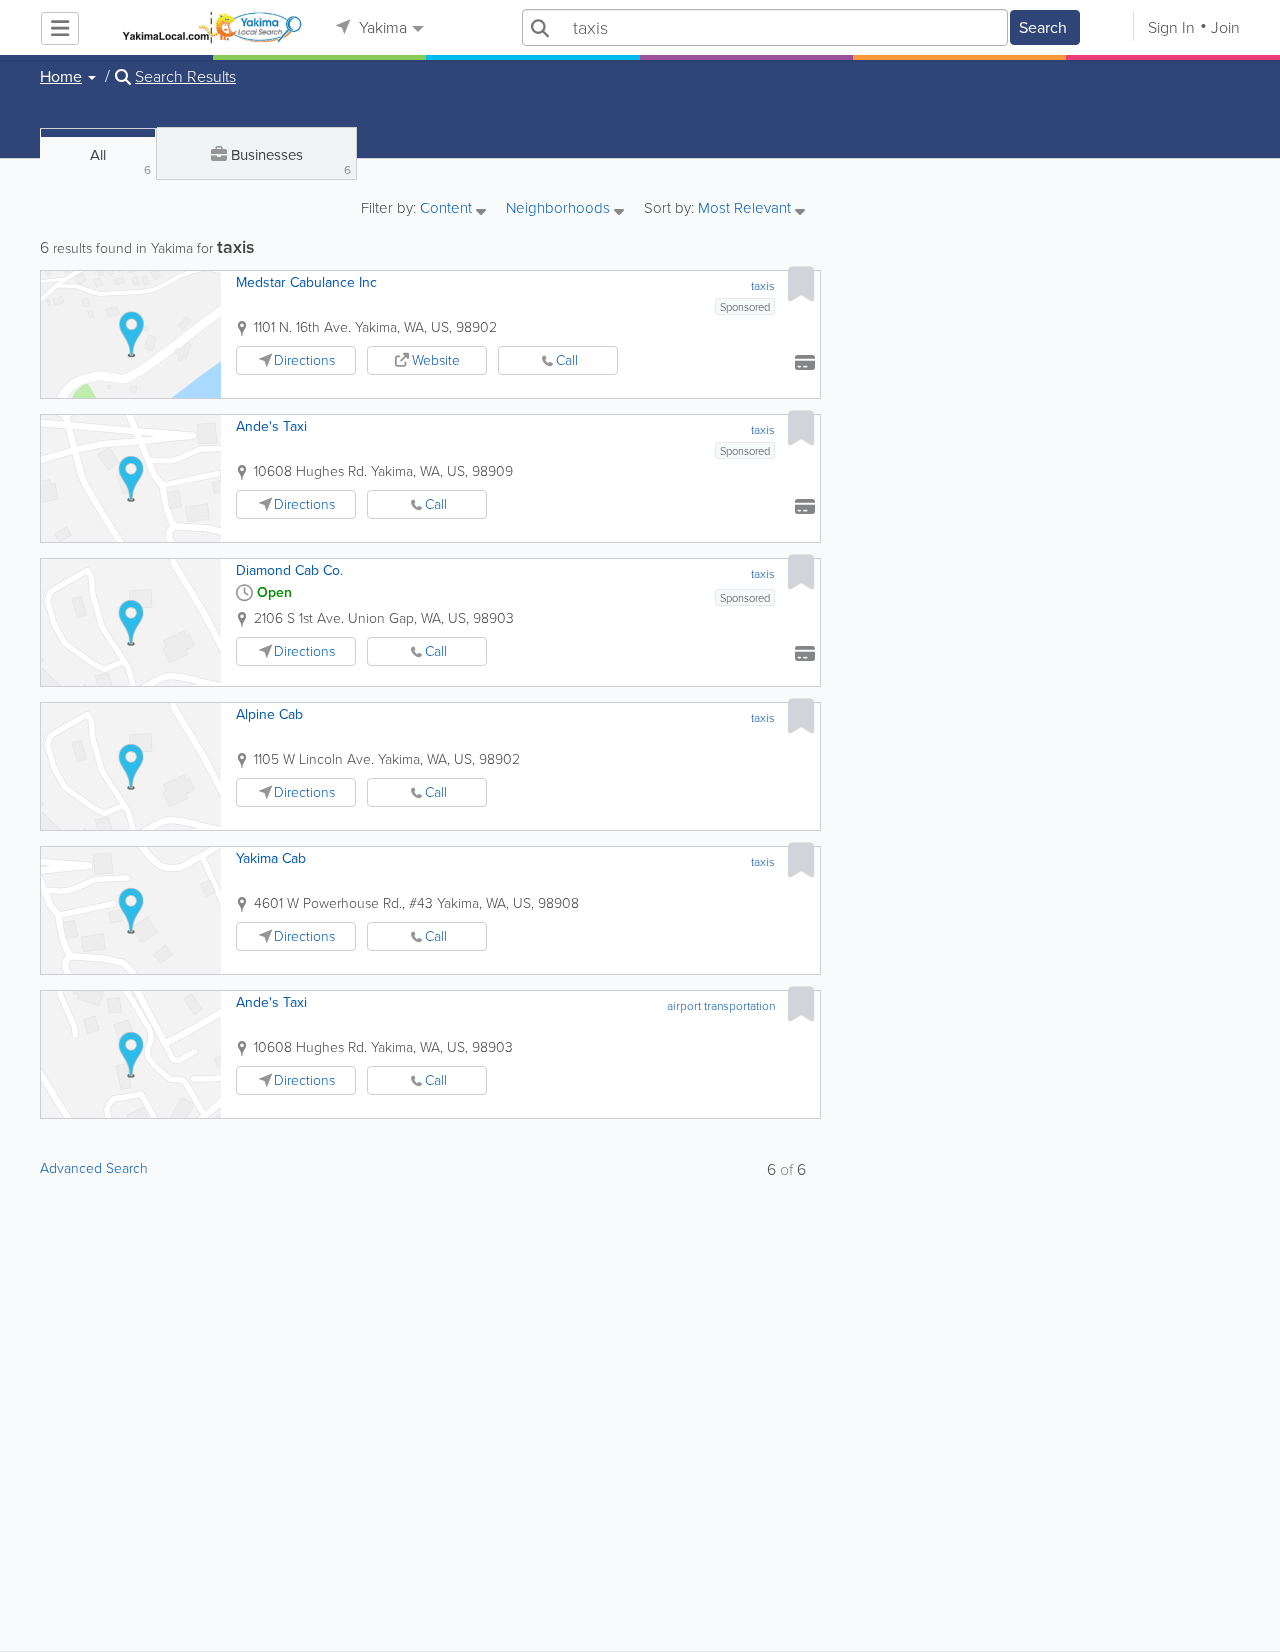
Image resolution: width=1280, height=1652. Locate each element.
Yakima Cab (271, 858)
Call (567, 360)
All (120, 161)
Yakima (381, 27)
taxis (763, 286)
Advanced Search (94, 1168)
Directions (304, 360)
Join (1225, 27)
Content (448, 209)
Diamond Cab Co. (289, 570)
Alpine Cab (269, 714)
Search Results (185, 77)
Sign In (1171, 27)
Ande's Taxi (271, 426)
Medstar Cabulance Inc (306, 282)
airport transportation (721, 1006)
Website (436, 360)
